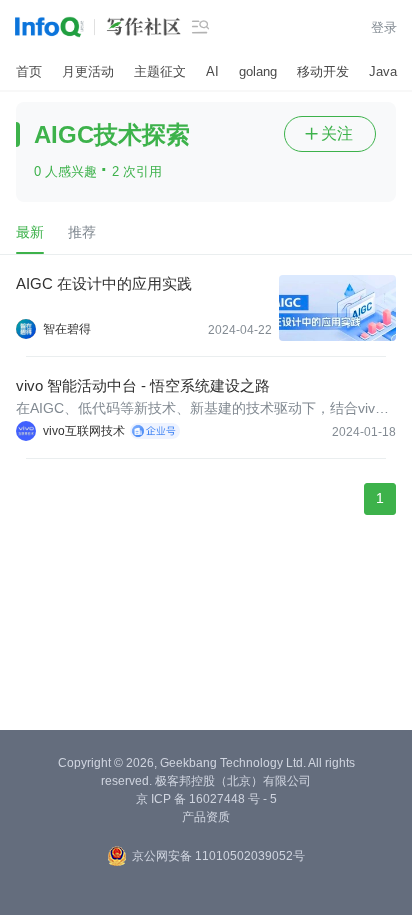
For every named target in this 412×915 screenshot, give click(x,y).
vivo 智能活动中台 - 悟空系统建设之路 (143, 385)
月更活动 (88, 71)
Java (383, 71)
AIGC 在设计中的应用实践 (104, 283)
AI (212, 71)
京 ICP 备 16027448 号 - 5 (206, 799)
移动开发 (323, 71)
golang (258, 71)
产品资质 (206, 817)
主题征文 (160, 71)
